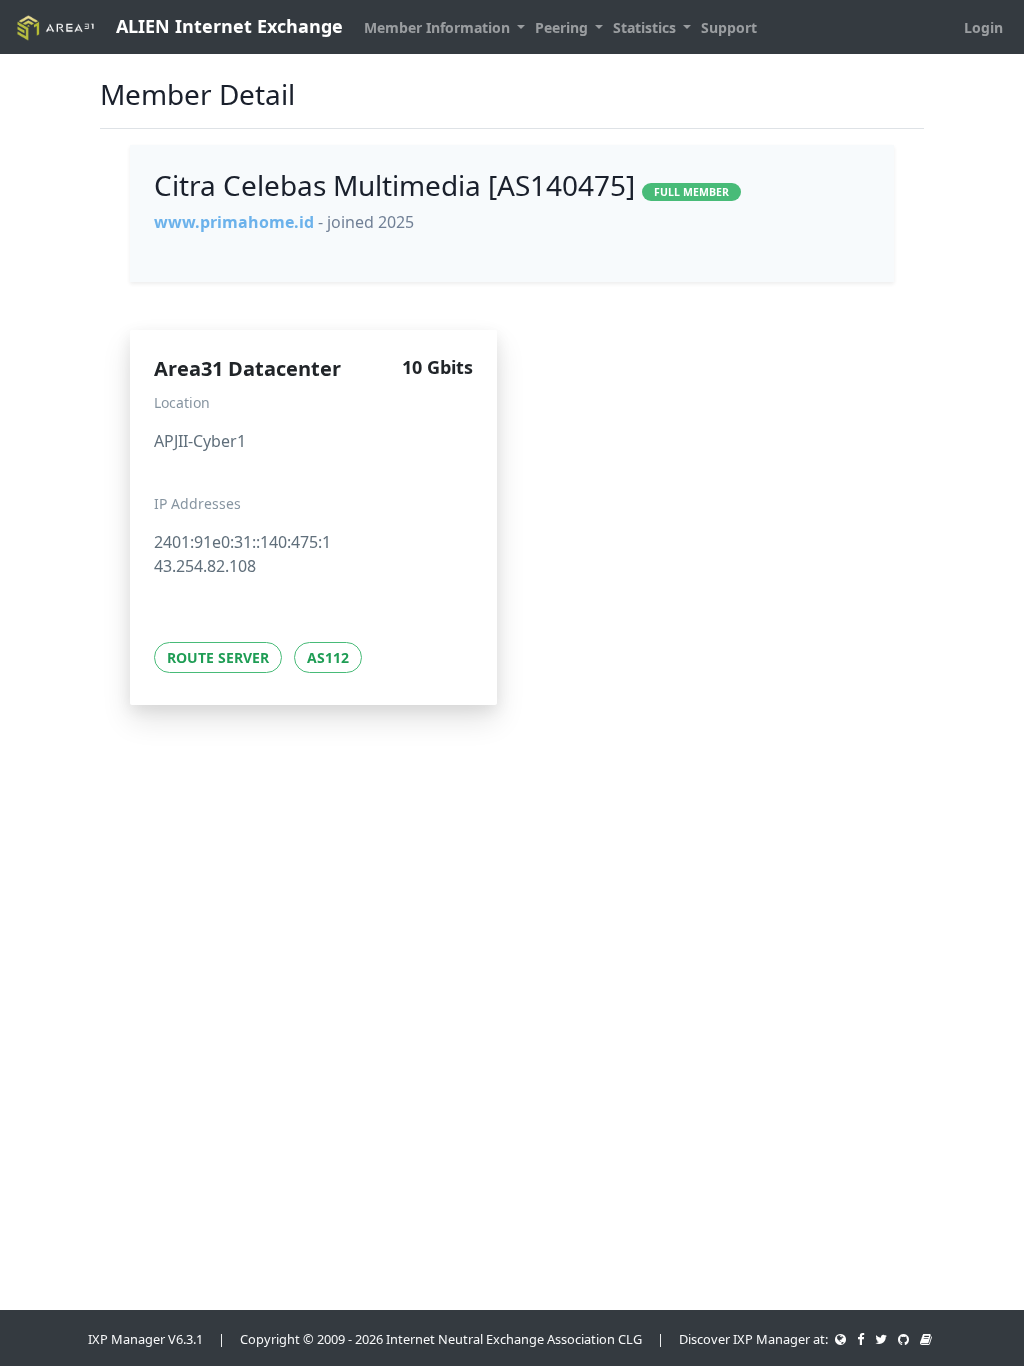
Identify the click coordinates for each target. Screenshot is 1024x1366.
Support (729, 27)
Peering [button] (563, 27)
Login (983, 27)
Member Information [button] (439, 27)
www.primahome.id (234, 222)
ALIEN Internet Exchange (227, 26)
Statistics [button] (646, 27)
